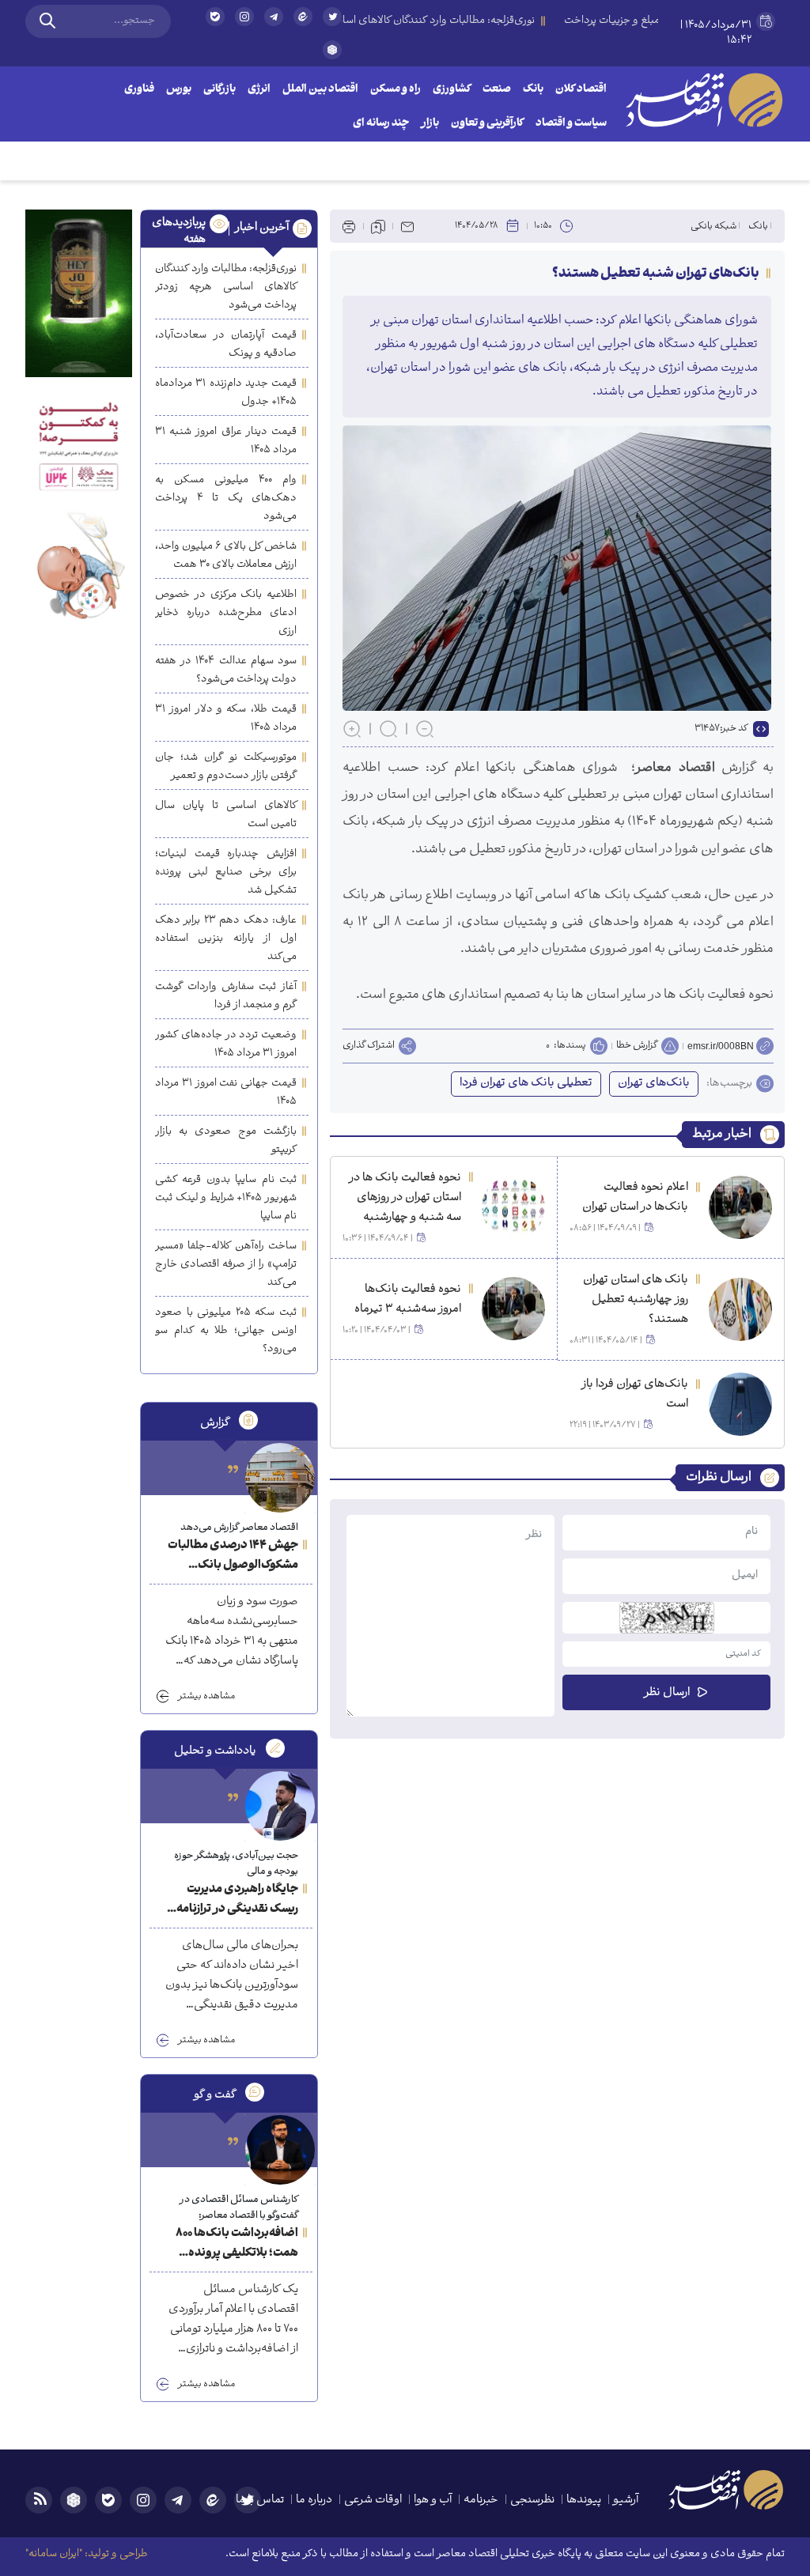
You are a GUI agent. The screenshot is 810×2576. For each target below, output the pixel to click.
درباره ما (314, 2500)
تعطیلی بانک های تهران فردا (526, 1084)
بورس (179, 90)
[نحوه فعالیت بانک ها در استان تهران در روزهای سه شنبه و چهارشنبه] (513, 1207)
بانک (533, 90)
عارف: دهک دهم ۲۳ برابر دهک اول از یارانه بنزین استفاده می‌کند (226, 939)
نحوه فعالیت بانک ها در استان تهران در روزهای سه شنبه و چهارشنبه (405, 1198)
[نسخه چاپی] (349, 226)
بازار (430, 124)
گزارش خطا (637, 1046)
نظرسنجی (532, 2500)
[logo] (704, 100)
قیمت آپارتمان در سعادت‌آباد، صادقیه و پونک (226, 345)
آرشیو (626, 2500)
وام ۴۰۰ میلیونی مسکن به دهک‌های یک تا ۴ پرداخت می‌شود (226, 499)
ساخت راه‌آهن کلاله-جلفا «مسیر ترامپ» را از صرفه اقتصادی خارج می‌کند (226, 1265)
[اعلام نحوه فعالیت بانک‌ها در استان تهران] (740, 1207)
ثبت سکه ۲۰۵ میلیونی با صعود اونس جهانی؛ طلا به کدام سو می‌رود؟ (226, 1331)
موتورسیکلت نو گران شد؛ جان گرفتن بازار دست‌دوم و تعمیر (226, 767)
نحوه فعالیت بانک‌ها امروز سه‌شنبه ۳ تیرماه (408, 1300)
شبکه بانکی (713, 227)
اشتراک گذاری (369, 1046)
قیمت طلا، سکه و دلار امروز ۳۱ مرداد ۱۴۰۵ (226, 719)
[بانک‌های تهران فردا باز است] (740, 1404)
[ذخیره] (378, 226)
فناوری (139, 90)
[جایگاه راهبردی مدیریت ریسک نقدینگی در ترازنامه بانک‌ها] (280, 1806)
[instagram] (244, 17)
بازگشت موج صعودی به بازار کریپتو (226, 1141)
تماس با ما (260, 2500)
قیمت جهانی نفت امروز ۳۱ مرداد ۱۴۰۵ (226, 1093)
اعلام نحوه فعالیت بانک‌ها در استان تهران (635, 1198)
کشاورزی (452, 90)
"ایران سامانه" (54, 2554)
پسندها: (570, 1046)
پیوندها (584, 2500)
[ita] (303, 17)
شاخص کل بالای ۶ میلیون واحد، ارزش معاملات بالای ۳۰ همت (226, 556)
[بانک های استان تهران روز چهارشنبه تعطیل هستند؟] (740, 1309)
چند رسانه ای (381, 124)
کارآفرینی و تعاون (487, 124)
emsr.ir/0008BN (721, 1046)
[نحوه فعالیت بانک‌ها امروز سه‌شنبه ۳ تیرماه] (513, 1309)
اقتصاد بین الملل (320, 90)
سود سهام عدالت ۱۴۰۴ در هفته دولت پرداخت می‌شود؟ (226, 670)
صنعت (497, 90)
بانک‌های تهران (654, 1084)
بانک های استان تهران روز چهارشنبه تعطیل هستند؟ (636, 1300)
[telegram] (274, 17)
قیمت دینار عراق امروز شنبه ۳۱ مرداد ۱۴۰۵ (226, 441)
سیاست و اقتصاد (571, 124)
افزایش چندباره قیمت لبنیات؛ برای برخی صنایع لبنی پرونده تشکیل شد (226, 873)
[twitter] (332, 23)
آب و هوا (433, 2500)
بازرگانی (220, 90)
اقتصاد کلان (581, 90)
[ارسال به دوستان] (407, 226)
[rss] (39, 2500)
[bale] (215, 17)
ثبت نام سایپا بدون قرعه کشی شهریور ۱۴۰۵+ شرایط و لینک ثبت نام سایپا (226, 1198)
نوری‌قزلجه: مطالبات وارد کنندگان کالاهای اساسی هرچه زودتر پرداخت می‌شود (226, 287)
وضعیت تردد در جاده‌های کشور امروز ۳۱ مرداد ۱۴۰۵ (226, 1044)
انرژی (259, 90)
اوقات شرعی (373, 2500)
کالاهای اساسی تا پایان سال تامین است (226, 815)
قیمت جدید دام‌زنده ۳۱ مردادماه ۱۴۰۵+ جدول (226, 393)
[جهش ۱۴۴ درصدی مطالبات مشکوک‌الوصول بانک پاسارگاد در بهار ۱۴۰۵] (280, 1478)
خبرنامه (481, 2500)
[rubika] (332, 50)
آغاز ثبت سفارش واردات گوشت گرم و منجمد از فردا (226, 996)
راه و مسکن (396, 90)
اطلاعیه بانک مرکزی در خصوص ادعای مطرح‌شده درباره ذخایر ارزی (226, 613)
